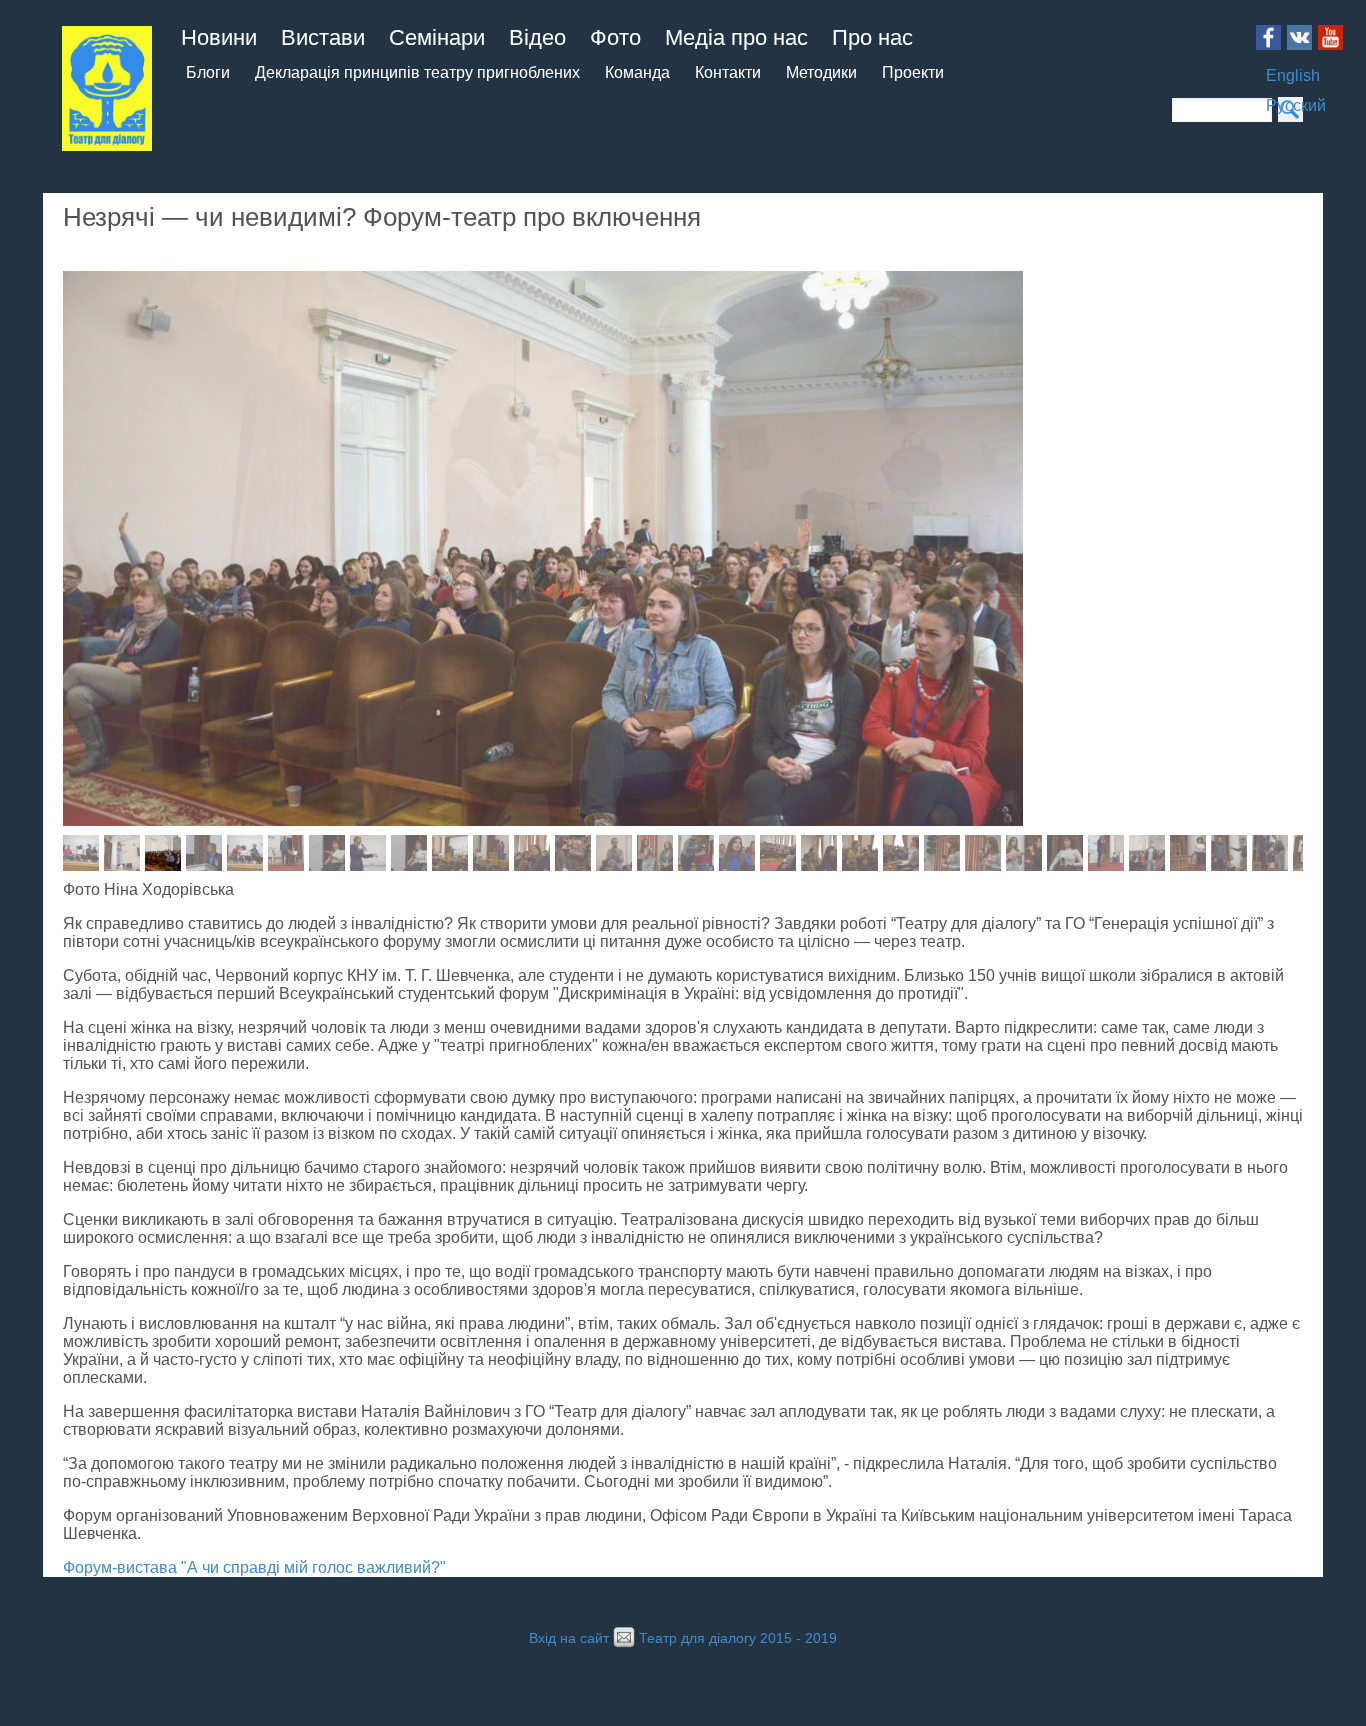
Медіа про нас (736, 37)
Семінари (437, 37)
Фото (615, 37)
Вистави (323, 37)
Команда (637, 72)
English (1293, 75)
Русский (1296, 105)
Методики (821, 72)
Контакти (728, 72)
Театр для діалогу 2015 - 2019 (738, 1638)
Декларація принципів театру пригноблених (417, 72)
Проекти (913, 72)
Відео (537, 37)
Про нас (872, 37)
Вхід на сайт (569, 1638)
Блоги (208, 72)
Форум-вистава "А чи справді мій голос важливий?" (254, 1567)
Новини (219, 37)
